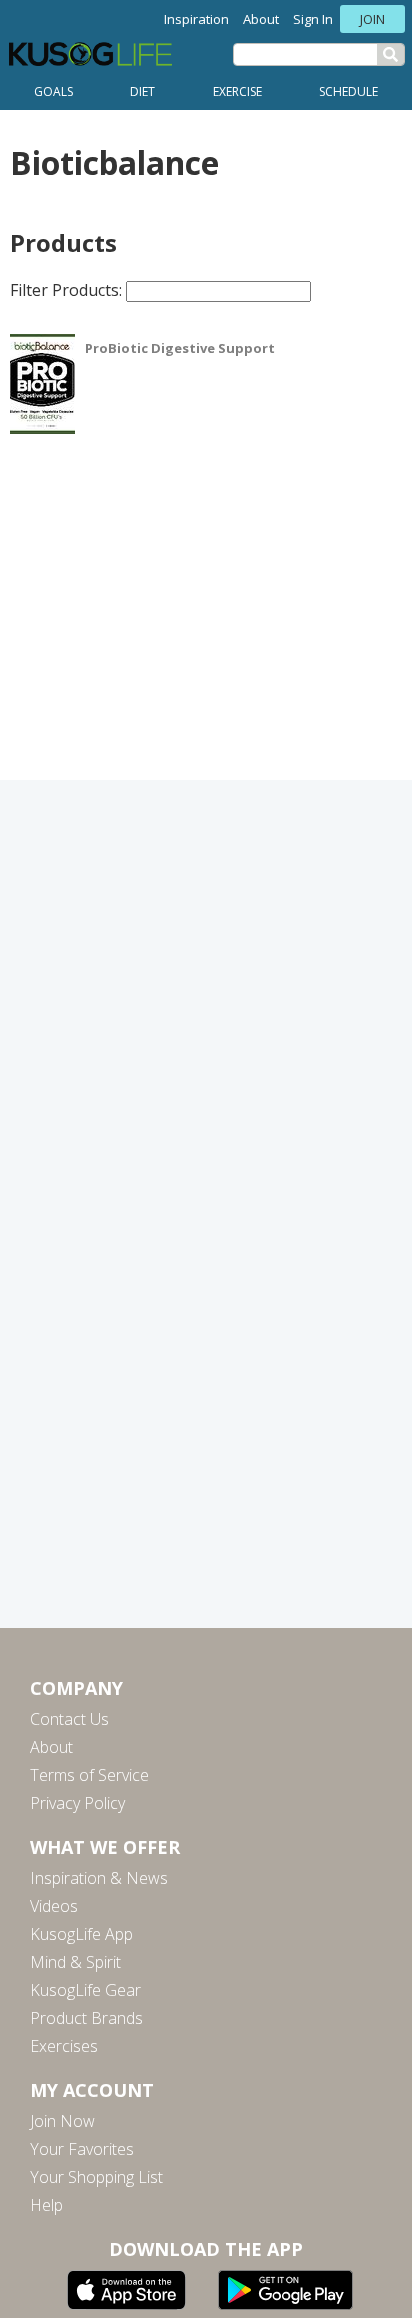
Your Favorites (82, 2149)
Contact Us (69, 1719)
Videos (54, 1906)
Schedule (348, 91)
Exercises (64, 2046)
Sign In (313, 19)
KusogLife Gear (85, 1990)
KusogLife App (81, 1934)
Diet (142, 91)
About (261, 19)
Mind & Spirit (75, 1962)
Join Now (62, 2121)
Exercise (237, 91)
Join (372, 19)
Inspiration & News (99, 1878)
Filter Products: (68, 290)
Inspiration (196, 19)
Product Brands (86, 2018)
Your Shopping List (96, 2177)
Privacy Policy (77, 1803)
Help (46, 2205)
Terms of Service (89, 1775)
